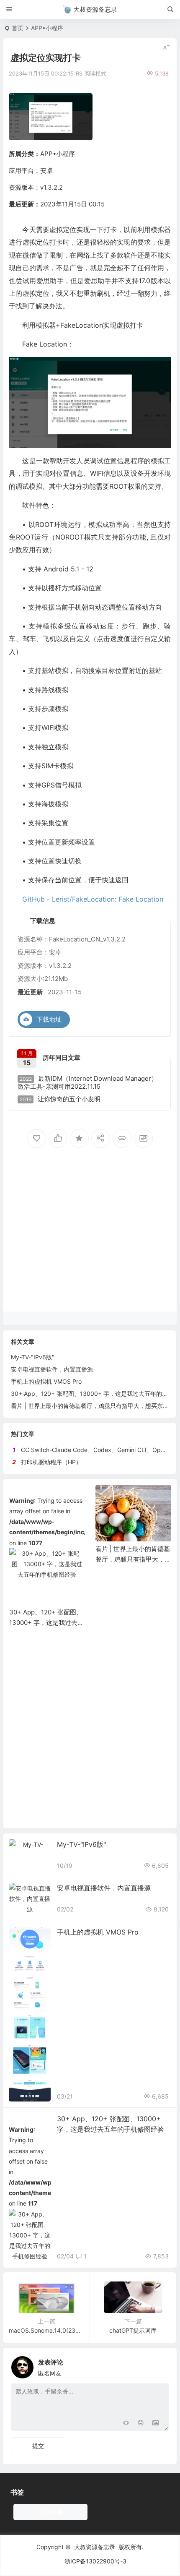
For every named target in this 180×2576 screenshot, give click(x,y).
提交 (38, 2446)
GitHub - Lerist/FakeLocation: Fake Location (93, 899)
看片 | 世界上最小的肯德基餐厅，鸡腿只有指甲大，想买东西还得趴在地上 (47, 1559)
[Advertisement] (90, 1243)
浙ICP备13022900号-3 (95, 2561)
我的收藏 (51, 2512)
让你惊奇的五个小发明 (60, 1099)
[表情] (140, 2423)
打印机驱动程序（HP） (51, 1462)
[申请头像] (160, 2365)
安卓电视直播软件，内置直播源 (52, 1369)
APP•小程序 (47, 28)
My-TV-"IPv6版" (33, 1357)
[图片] (156, 2423)
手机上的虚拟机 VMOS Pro (46, 1381)
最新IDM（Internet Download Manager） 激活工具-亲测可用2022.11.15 (87, 1083)
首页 (18, 28)
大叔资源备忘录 (95, 2547)
